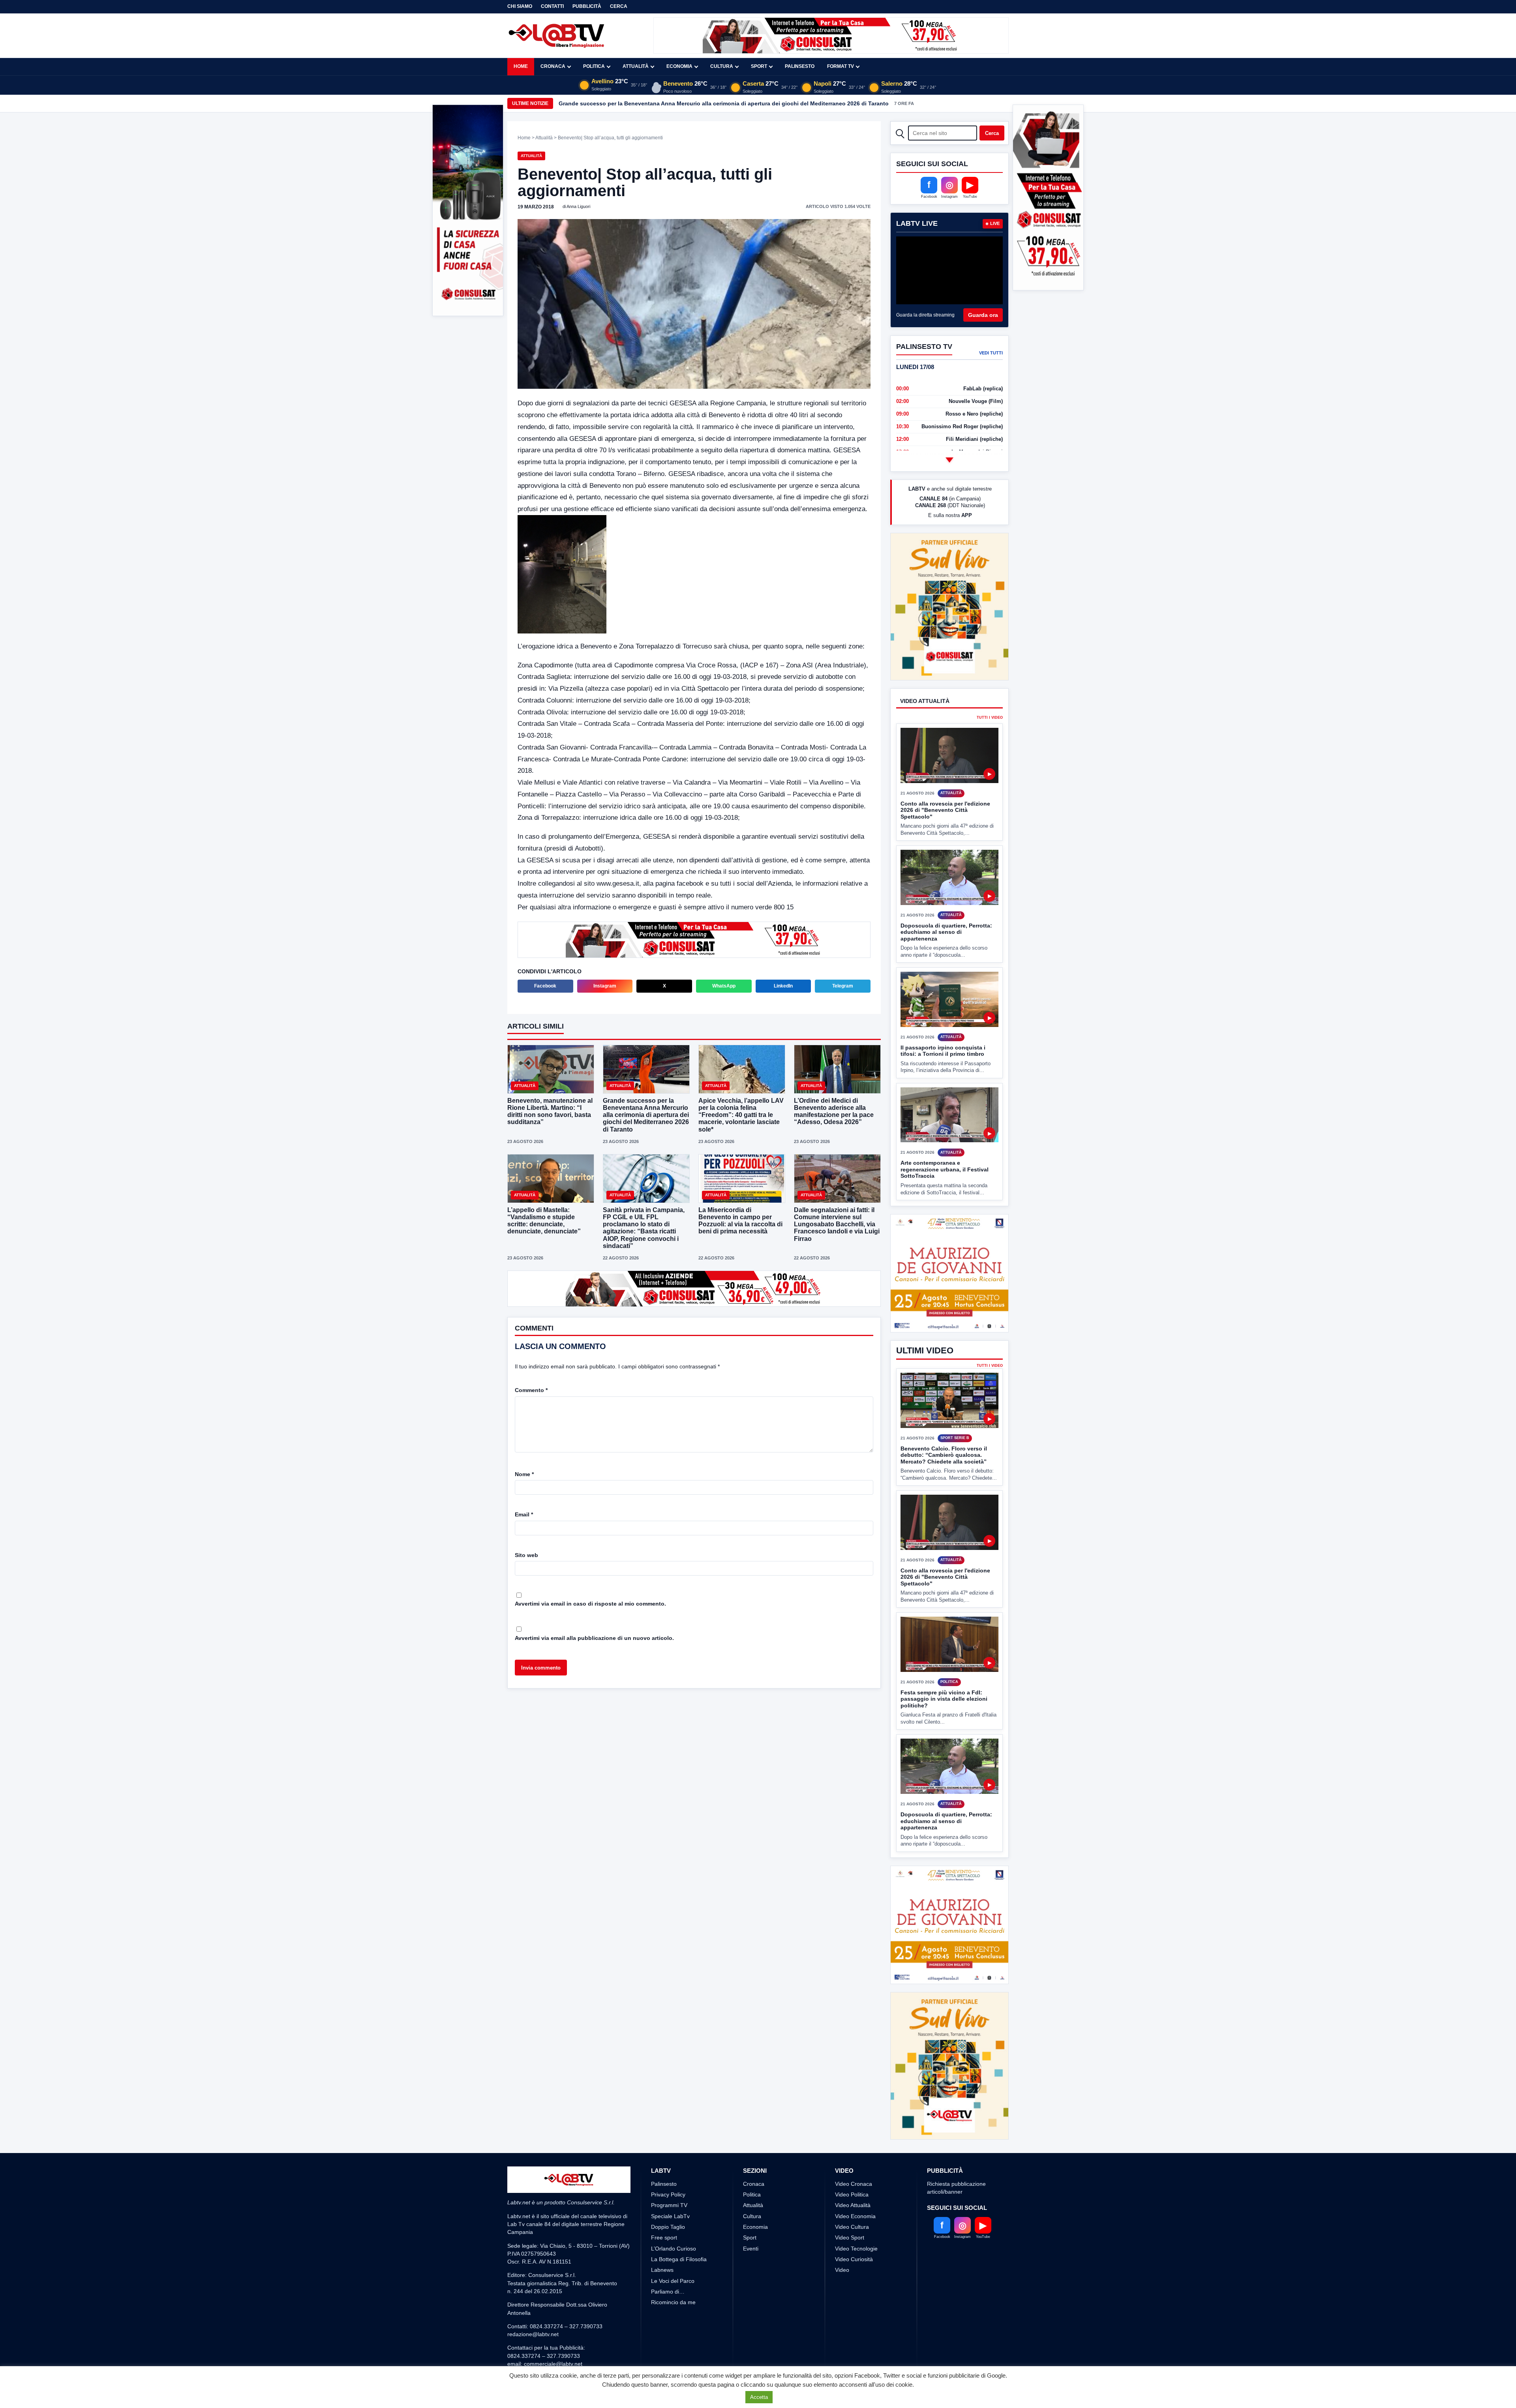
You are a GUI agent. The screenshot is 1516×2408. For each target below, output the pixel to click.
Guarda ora (983, 315)
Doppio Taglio (668, 2256)
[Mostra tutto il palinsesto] (949, 460)
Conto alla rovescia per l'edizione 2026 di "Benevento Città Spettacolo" (945, 780)
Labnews (662, 2299)
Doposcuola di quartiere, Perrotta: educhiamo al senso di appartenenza (946, 902)
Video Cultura (852, 2256)
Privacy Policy (668, 2224)
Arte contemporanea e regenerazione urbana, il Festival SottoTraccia (945, 1140)
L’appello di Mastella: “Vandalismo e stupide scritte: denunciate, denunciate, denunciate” (544, 1221)
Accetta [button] (759, 2397)
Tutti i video (990, 689)
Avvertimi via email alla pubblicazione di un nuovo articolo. (594, 1638)
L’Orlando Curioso (674, 2278)
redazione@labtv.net (533, 2364)
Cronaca (553, 66)
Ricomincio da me (673, 2332)
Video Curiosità (854, 2288)
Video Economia (855, 2245)
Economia (679, 66)
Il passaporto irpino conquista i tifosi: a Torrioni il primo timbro (943, 1021)
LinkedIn (783, 986)
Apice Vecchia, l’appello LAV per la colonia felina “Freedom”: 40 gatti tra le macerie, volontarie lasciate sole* (741, 1115)
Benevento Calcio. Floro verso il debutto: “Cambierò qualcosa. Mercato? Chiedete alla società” (944, 1455)
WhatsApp (724, 986)
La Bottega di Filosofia (679, 2288)
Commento (531, 1390)
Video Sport (850, 2267)
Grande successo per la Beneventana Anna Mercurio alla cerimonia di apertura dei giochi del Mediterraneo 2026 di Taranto (646, 1115)
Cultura (722, 66)
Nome (524, 1474)
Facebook (545, 986)
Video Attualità (853, 2235)
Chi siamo (520, 6)
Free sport (664, 2267)
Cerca (619, 6)
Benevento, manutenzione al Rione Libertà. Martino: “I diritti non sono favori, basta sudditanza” (550, 1111)
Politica (594, 66)
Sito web (526, 1555)
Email (524, 1514)
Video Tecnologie (856, 2278)
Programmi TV (669, 2235)
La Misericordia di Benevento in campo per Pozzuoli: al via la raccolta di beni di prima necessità (740, 1221)
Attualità (636, 66)
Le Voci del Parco (673, 2310)
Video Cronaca (854, 2213)
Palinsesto (800, 66)
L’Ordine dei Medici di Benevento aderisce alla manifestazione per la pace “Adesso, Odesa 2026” (689, 103)
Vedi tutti (991, 353)
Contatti (552, 6)
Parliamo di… (668, 2321)
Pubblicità (587, 6)
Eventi (751, 2278)
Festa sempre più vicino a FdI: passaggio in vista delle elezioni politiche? (944, 1699)
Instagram (605, 986)
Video (842, 2299)
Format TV (841, 66)
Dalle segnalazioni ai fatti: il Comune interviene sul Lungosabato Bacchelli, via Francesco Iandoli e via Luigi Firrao (837, 1224)
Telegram (843, 986)
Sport (759, 66)
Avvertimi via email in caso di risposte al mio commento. (590, 1604)
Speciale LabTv (670, 2245)
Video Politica (852, 2224)
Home (521, 66)
